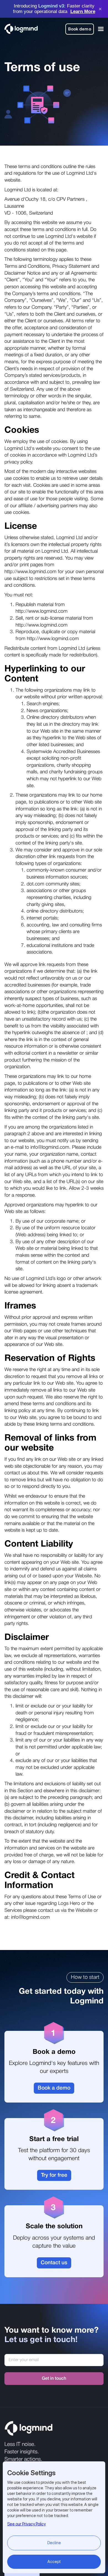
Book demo (80, 29)
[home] (21, 29)
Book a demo (54, 2088)
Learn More (83, 11)
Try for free (54, 2175)
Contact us (54, 2263)
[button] (100, 29)
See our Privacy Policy (26, 2524)
